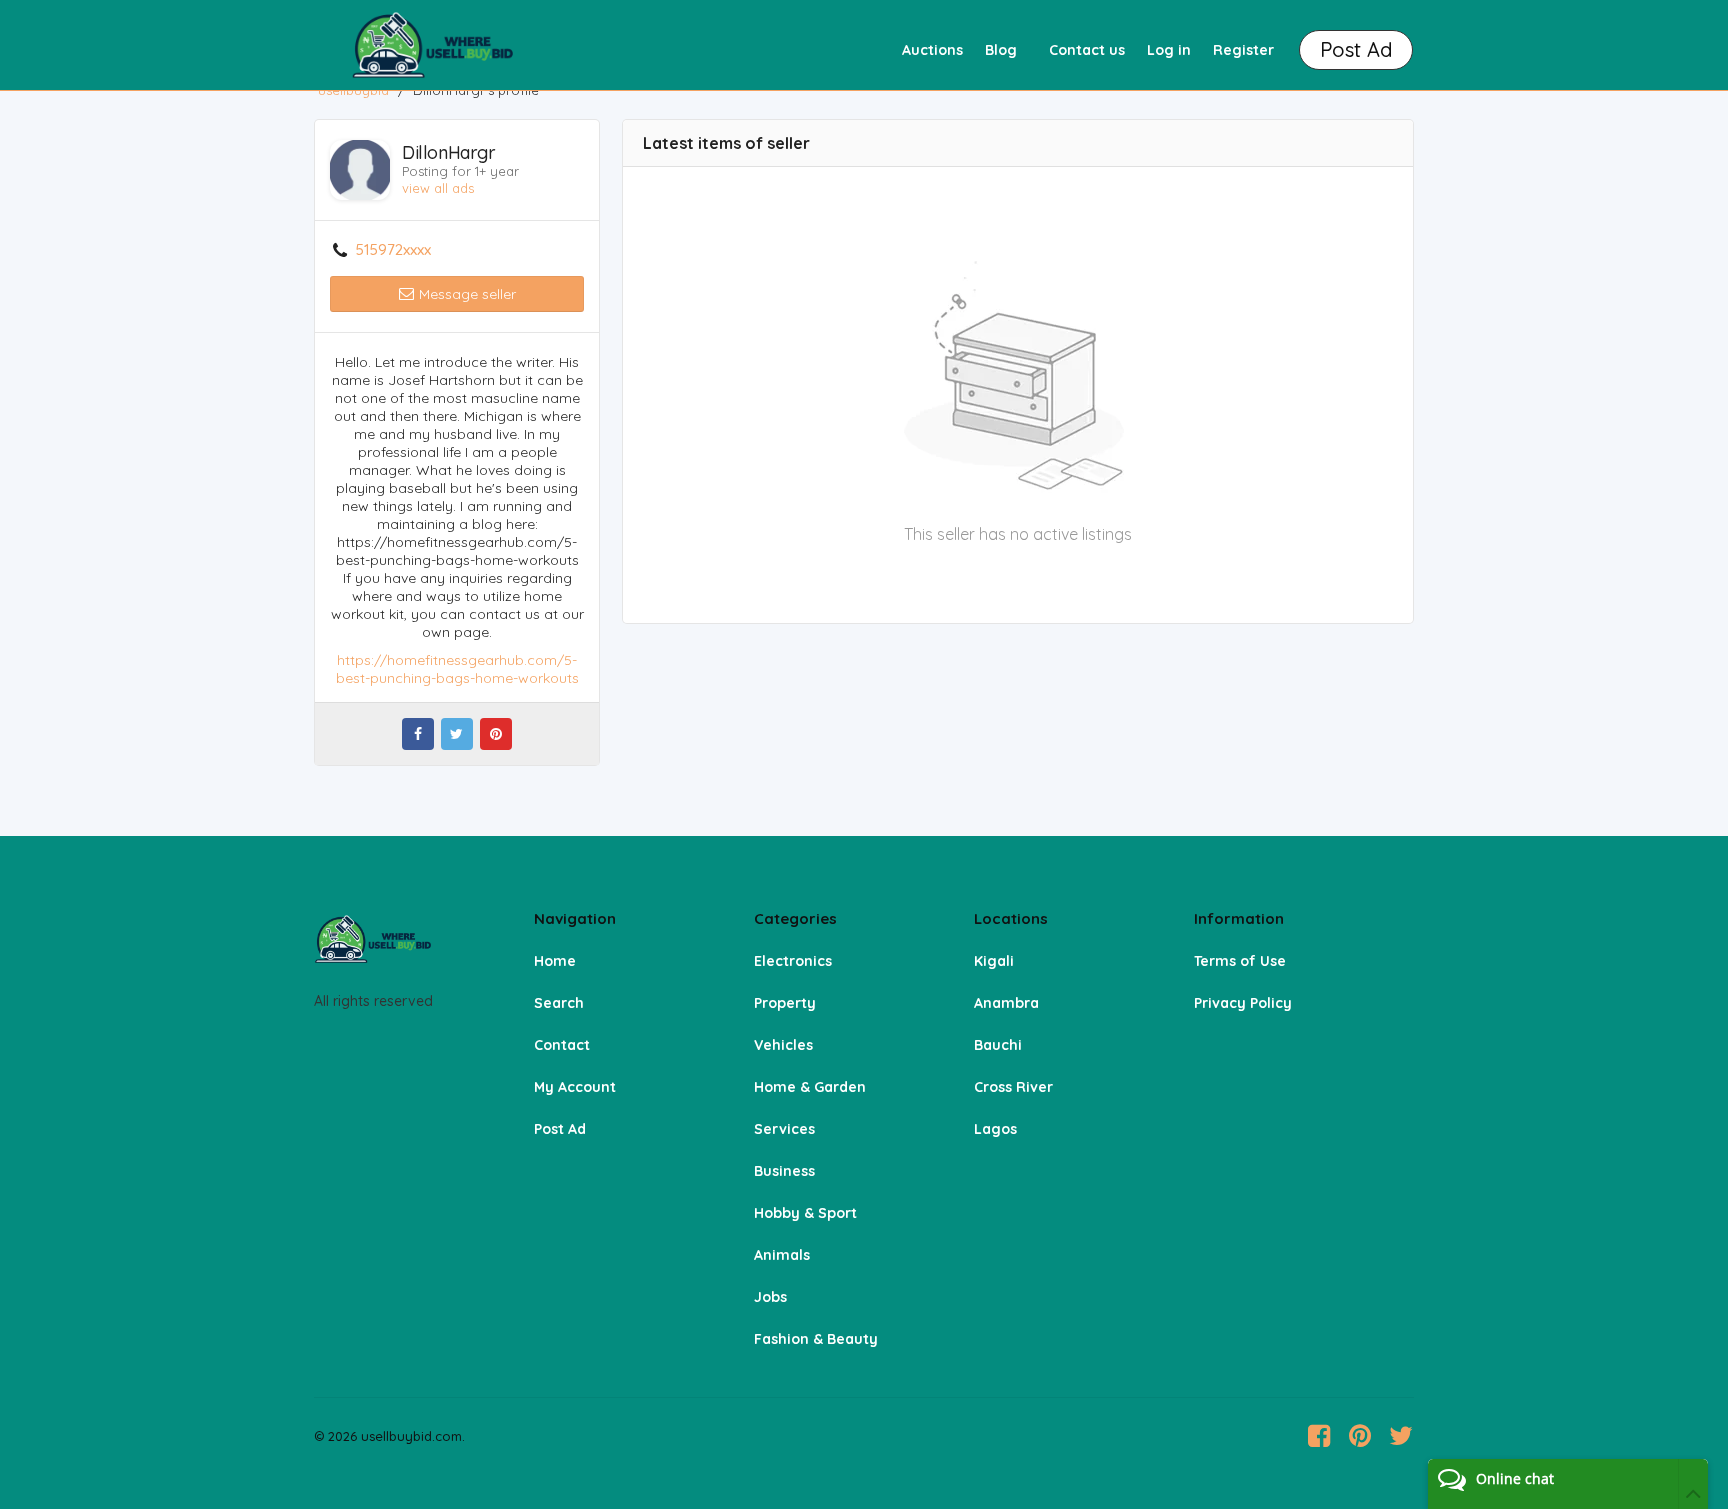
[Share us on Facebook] (1319, 1436)
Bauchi (998, 1045)
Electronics (793, 961)
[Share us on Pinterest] (1360, 1436)
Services (784, 1129)
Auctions (932, 50)
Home (555, 961)
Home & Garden (810, 1087)
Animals (782, 1255)
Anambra (1006, 1003)
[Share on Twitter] (457, 734)
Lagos (995, 1129)
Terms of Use (1240, 961)
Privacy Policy (1243, 1003)
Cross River (1013, 1087)
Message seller (465, 294)
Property (785, 1003)
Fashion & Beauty (816, 1339)
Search (559, 1003)
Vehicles (783, 1045)
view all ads (438, 188)
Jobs (770, 1297)
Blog (1001, 50)
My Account (575, 1087)
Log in (1169, 50)
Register (1243, 50)
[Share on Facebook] (418, 734)
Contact (562, 1045)
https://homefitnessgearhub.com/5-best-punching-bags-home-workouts (457, 669)
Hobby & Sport (805, 1213)
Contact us (1087, 50)
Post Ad (560, 1129)
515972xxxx (393, 250)
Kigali (994, 961)
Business (784, 1171)
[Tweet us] (1401, 1436)
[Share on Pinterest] (496, 734)
